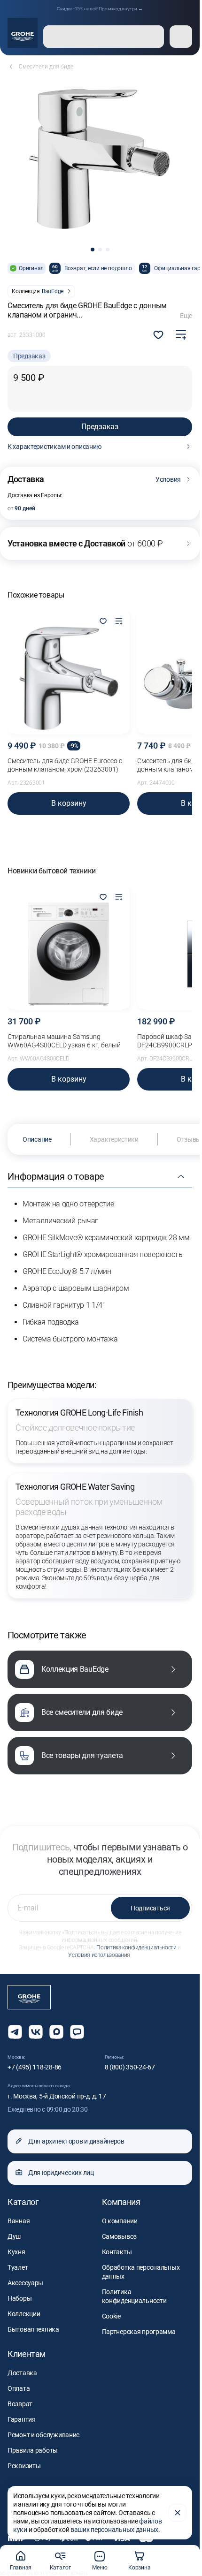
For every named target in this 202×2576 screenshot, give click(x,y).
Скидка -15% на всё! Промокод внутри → (100, 9)
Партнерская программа (139, 2332)
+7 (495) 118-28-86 (35, 2067)
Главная (21, 2568)
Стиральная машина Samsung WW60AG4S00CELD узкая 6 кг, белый (64, 1041)
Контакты (117, 2252)
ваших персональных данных (114, 2530)
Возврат (20, 2404)
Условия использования (99, 1955)
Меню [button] (100, 2568)
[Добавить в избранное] (103, 622)
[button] (93, 250)
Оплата (19, 2388)
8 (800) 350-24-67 (130, 2067)
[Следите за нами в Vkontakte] (36, 2032)
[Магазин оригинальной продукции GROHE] (23, 33)
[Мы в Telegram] (15, 2032)
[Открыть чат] (77, 2032)
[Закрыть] (178, 2513)
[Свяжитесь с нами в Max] (56, 2032)
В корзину (69, 803)
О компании (120, 2221)
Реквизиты (24, 2466)
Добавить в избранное (158, 335)
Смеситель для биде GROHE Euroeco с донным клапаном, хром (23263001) (65, 765)
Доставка (22, 2373)
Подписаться (150, 1908)
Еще (186, 316)
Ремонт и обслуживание (43, 2435)
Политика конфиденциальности (136, 1947)
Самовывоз (119, 2236)
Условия (168, 479)
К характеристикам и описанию (54, 447)
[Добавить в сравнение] (181, 335)
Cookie (111, 2316)
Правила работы (33, 2450)
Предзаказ (100, 427)
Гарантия (22, 2419)
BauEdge (53, 291)
